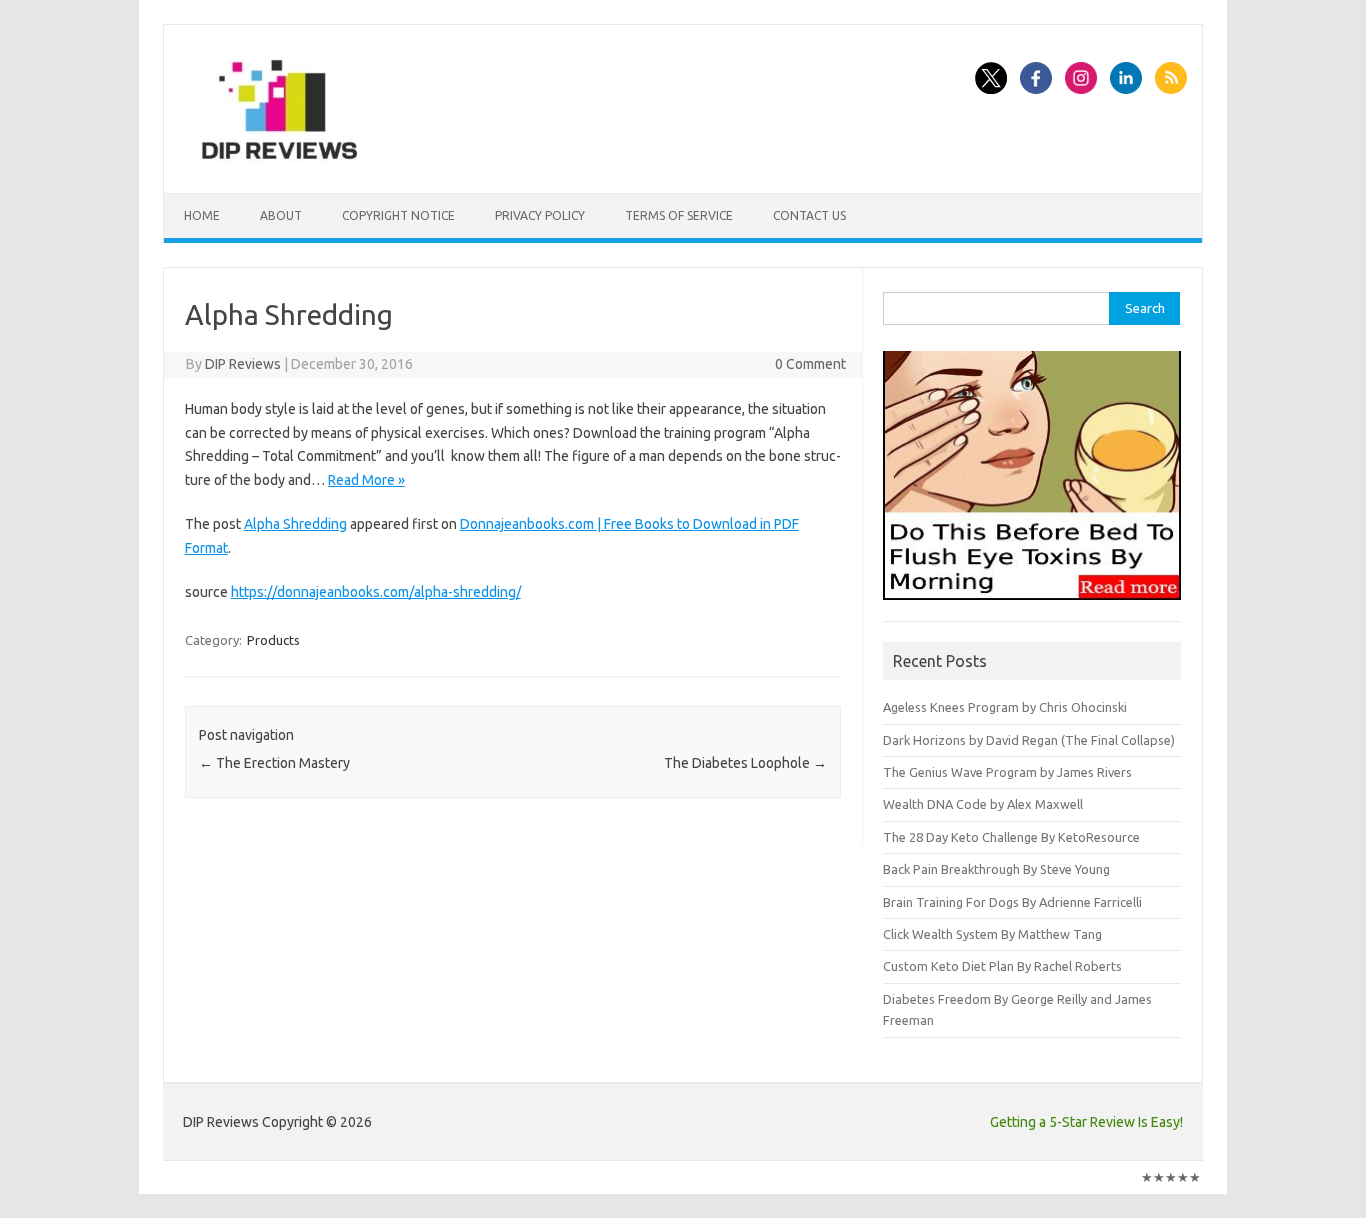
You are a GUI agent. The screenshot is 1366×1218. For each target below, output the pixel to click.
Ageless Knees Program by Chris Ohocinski (1005, 707)
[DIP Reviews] (278, 159)
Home (202, 215)
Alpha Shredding (295, 524)
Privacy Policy (540, 215)
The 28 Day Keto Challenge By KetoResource (1011, 837)
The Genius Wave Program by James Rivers (1007, 772)
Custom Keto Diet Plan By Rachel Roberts (1002, 966)
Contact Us (809, 215)
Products (273, 640)
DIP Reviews (243, 364)
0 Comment (810, 364)
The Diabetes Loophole (745, 763)
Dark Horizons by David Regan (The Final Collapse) (1029, 740)
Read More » (366, 480)
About (281, 215)
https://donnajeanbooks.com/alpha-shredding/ (376, 592)
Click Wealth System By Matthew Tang (992, 934)
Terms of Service (679, 215)
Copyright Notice (398, 215)
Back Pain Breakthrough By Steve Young (996, 869)
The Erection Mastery (274, 763)
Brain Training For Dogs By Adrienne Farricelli (1012, 902)
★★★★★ (1171, 1177)
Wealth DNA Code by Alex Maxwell (983, 804)
